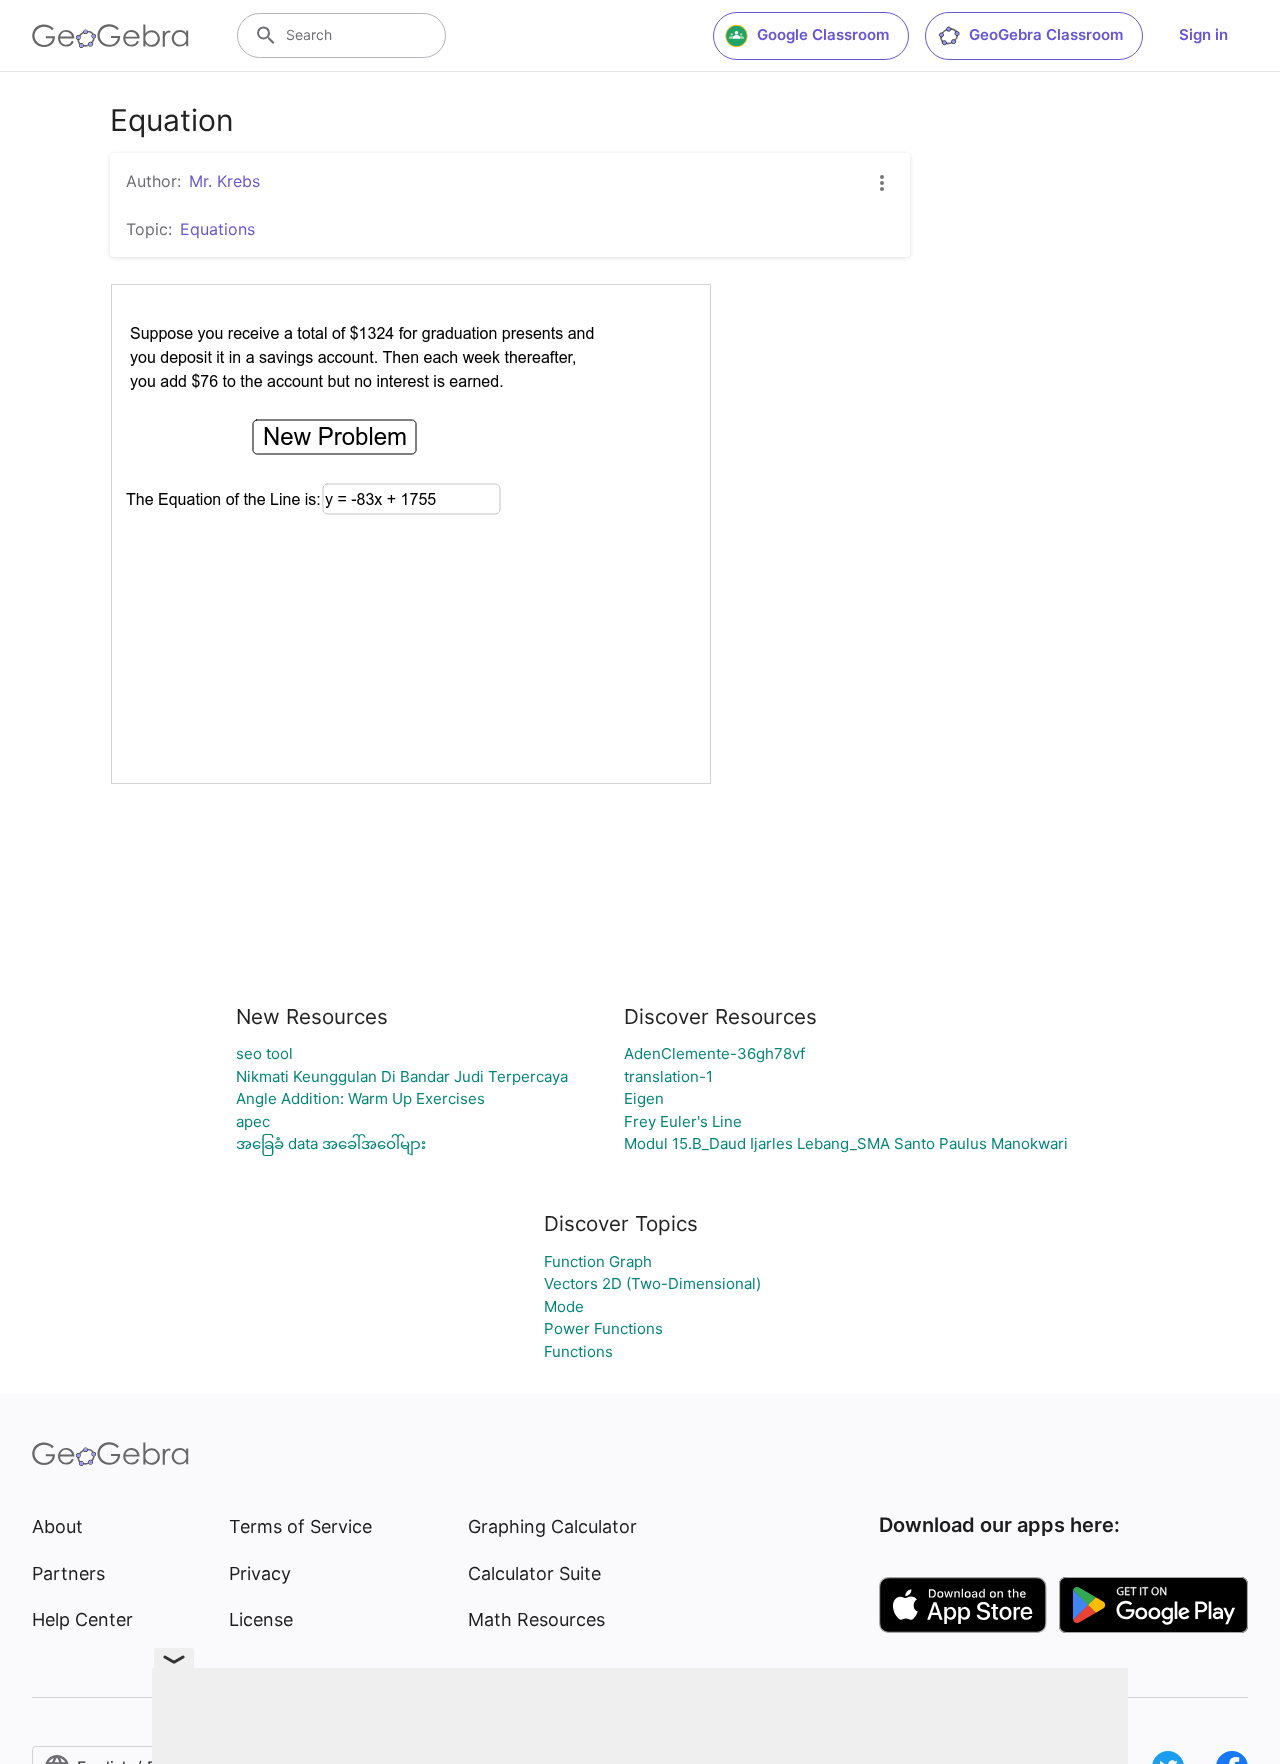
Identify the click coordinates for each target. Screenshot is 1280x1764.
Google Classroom (823, 34)
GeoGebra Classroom (1046, 34)
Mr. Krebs (224, 181)
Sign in (1203, 34)
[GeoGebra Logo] (110, 36)
